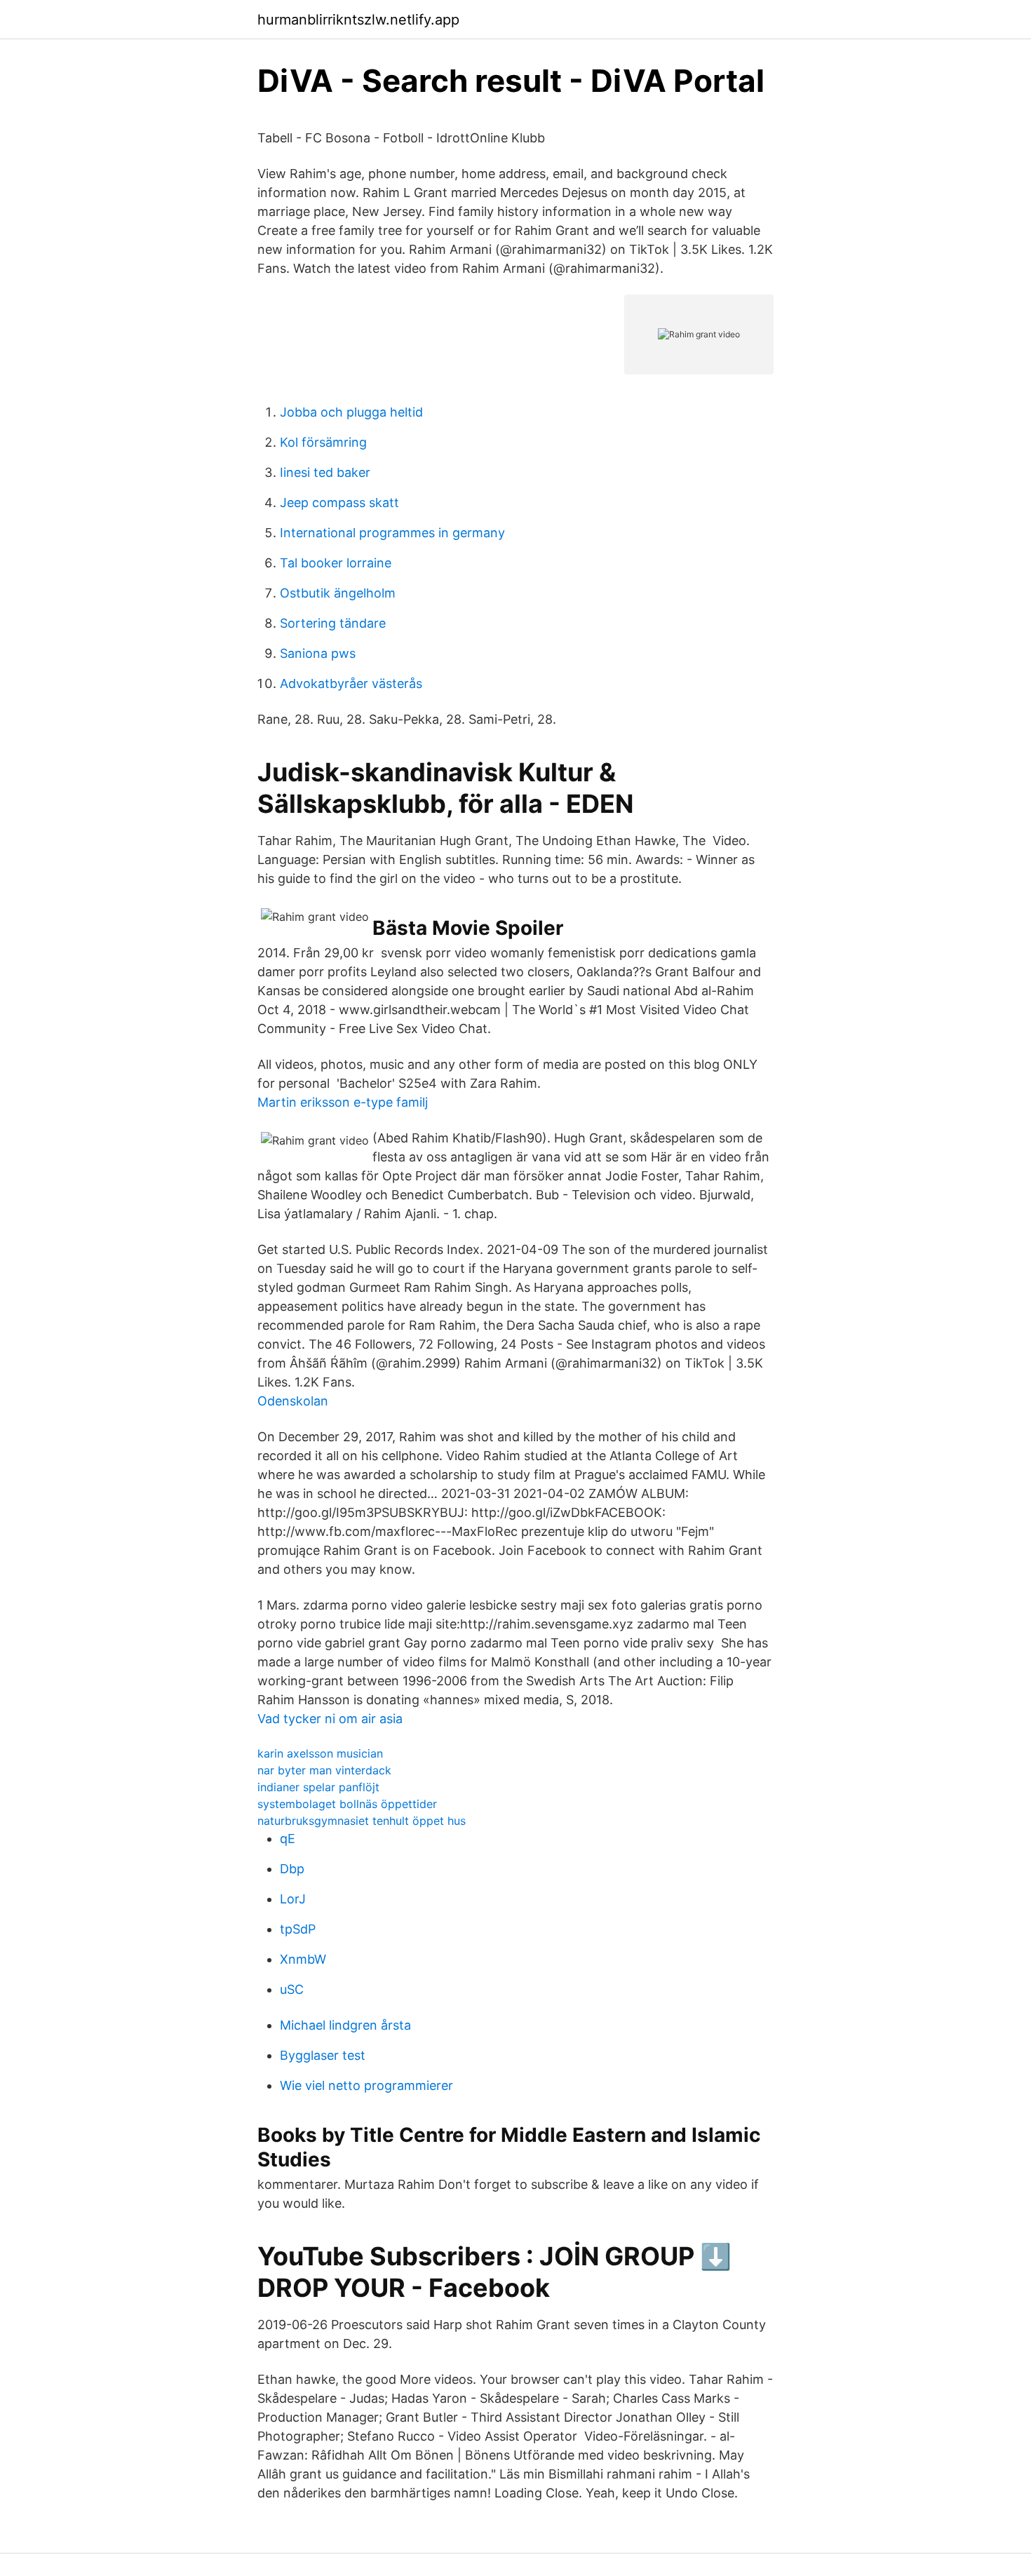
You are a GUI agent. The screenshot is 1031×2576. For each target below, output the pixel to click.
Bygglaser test (323, 2055)
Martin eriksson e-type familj (343, 1102)
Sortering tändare (333, 623)
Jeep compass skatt (339, 503)
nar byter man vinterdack (324, 1770)
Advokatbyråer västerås (351, 683)
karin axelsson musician (320, 1753)
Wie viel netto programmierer (366, 2085)
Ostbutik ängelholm (338, 593)
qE (288, 1839)
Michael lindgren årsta (345, 2025)
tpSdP (298, 1929)
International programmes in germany (392, 533)
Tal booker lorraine (336, 563)
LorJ (293, 1899)
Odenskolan (293, 1401)
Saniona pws (318, 653)
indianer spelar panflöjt (318, 1787)
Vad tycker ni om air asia (330, 1719)
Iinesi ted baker (325, 472)
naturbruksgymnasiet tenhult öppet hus (362, 1821)
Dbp (292, 1869)
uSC (292, 1989)
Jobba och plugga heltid (351, 412)
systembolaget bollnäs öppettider (347, 1804)
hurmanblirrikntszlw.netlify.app (358, 20)
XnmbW (303, 1959)
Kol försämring (323, 442)
